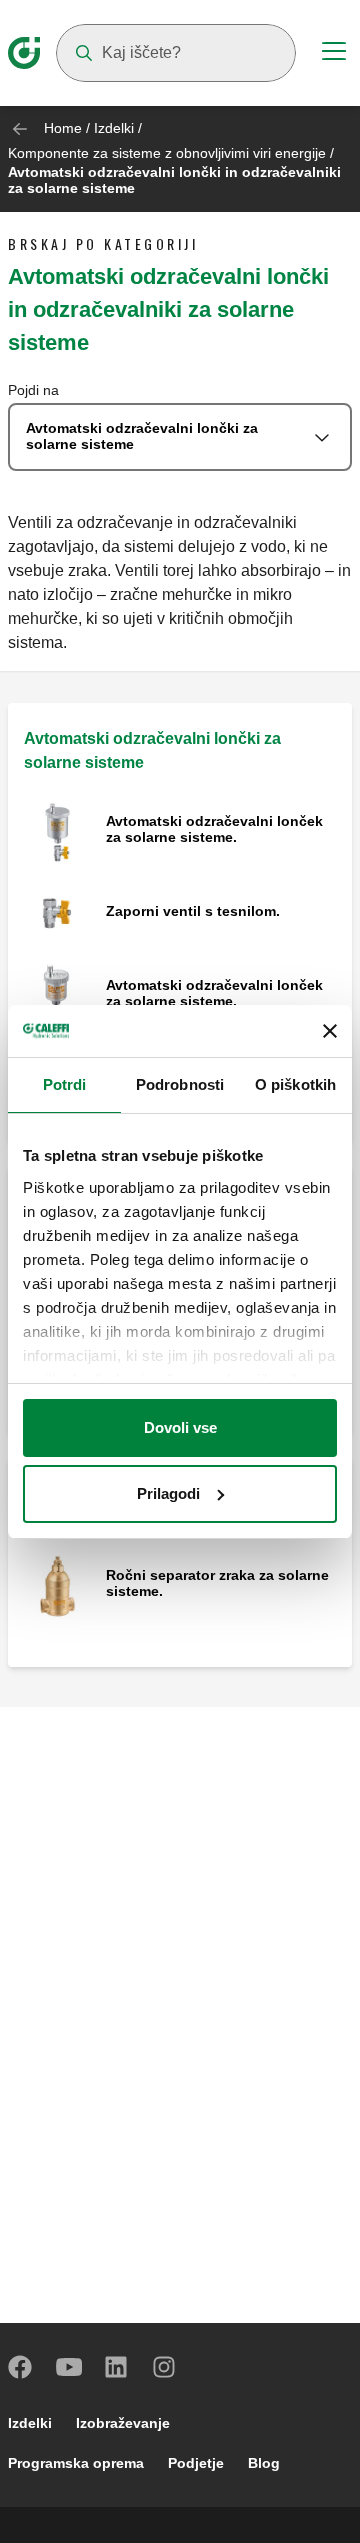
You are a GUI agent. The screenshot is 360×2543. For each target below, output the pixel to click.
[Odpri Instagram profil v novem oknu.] (165, 2367)
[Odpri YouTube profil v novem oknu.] (69, 2367)
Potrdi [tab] (65, 1084)
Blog (264, 2463)
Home (63, 128)
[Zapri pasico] (330, 1031)
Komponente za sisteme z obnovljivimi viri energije (167, 153)
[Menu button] (334, 54)
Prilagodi (168, 1493)
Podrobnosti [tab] (180, 1084)
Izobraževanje (123, 2423)
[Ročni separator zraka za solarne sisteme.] (57, 1584)
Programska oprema (76, 2463)
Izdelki (114, 128)
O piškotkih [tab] (295, 1084)
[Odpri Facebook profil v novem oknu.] (21, 2367)
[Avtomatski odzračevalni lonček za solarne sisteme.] (57, 830)
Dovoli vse (180, 1427)
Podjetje (196, 2463)
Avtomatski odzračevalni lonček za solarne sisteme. (214, 829)
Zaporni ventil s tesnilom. (193, 911)
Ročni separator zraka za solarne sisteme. (217, 1583)
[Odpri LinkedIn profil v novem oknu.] (117, 2367)
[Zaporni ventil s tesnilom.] (57, 912)
